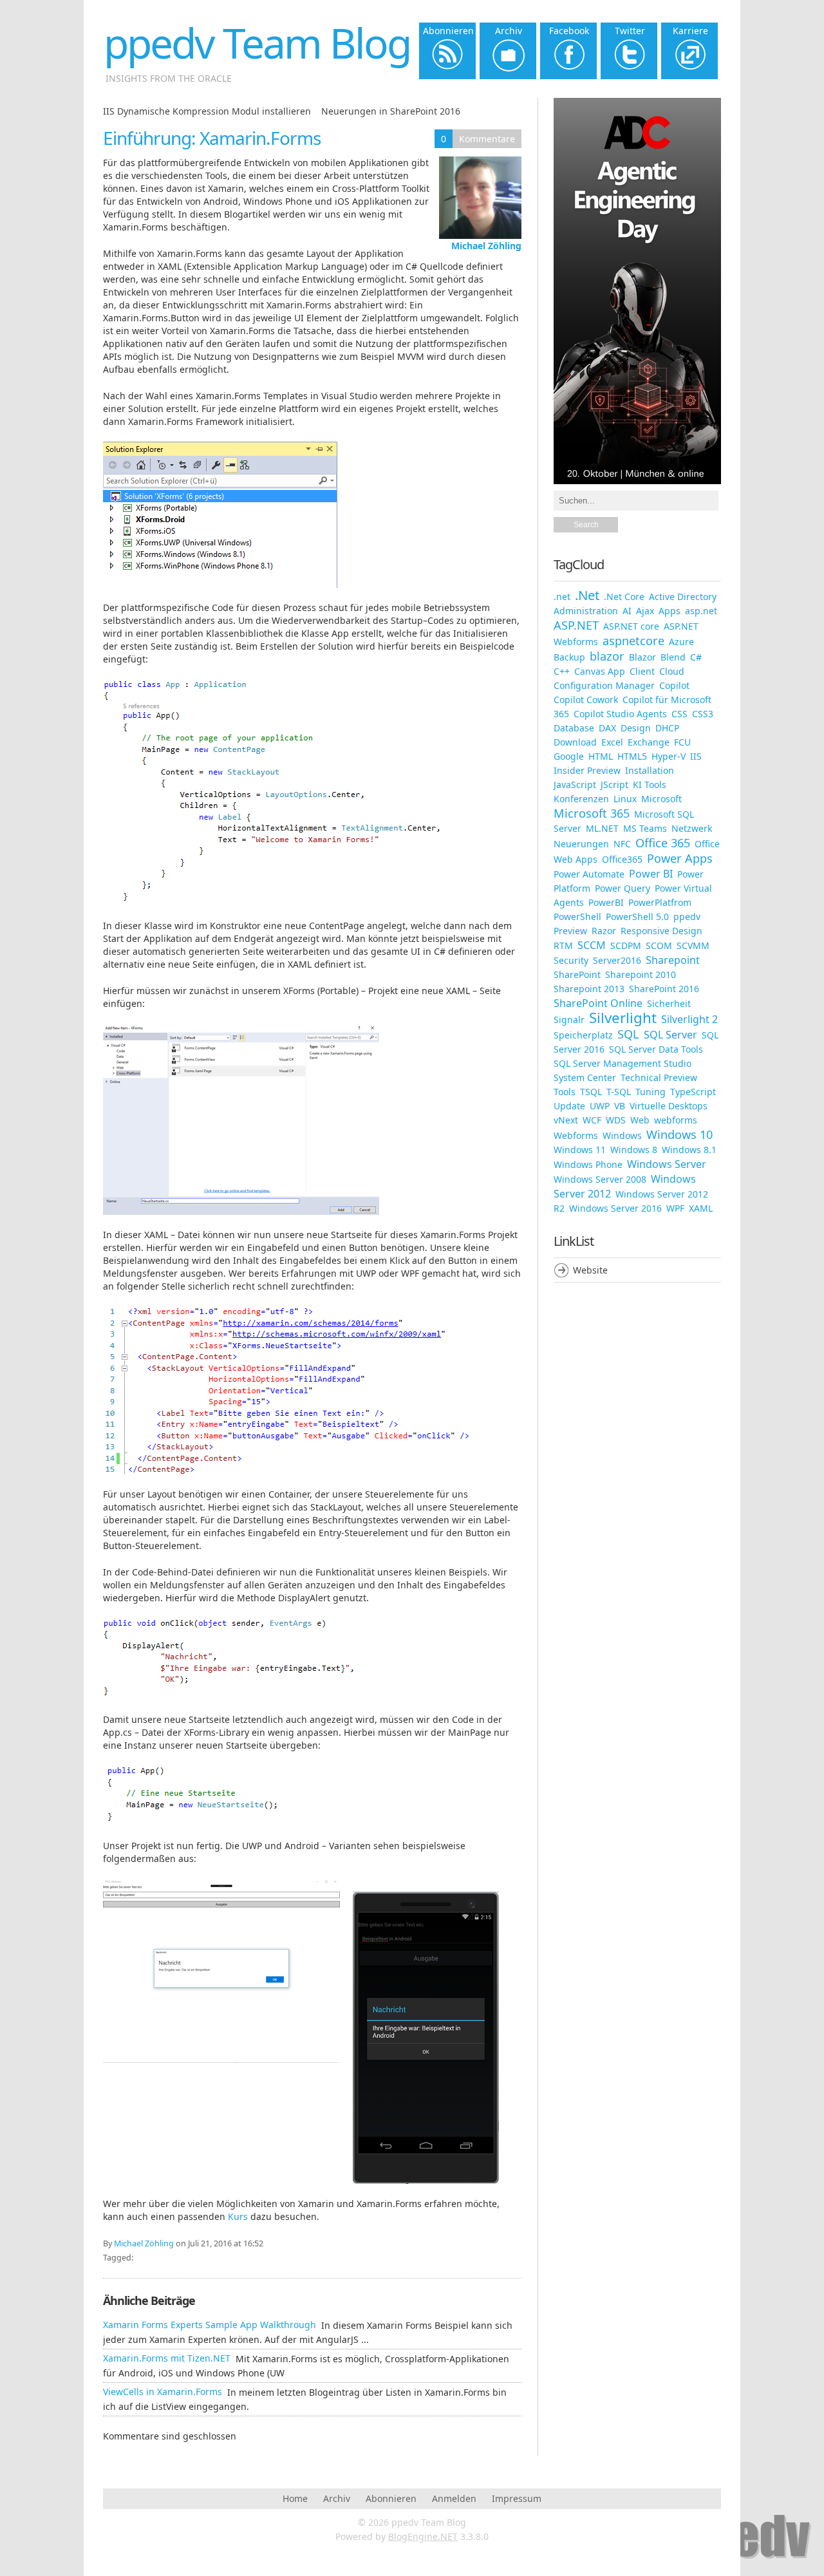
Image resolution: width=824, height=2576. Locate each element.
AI (627, 611)
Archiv (337, 2498)
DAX (607, 728)
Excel (612, 742)
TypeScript (693, 1092)
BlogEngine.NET (423, 2536)
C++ (562, 671)
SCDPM (626, 945)
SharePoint (577, 974)
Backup (569, 657)
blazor (607, 656)
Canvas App (600, 671)
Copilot (674, 685)
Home (295, 2498)
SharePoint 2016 (664, 989)
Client (642, 671)
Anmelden (454, 2498)
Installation (650, 770)
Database (574, 728)
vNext (566, 1120)
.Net (587, 595)
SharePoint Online (598, 1003)
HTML (601, 756)
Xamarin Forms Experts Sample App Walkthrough (210, 2325)
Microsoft (661, 799)
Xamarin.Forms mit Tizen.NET (167, 2358)
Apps (669, 611)
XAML (701, 1208)
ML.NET (602, 828)
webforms (676, 1120)
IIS (696, 756)
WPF (675, 1208)
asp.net (701, 611)
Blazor (642, 657)
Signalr (569, 1020)
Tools (565, 1092)
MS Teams (645, 828)
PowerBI (606, 902)
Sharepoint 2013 (589, 989)
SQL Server (670, 1035)
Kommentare (487, 139)
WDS (616, 1120)
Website (590, 1270)
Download (575, 742)
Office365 (622, 859)
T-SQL (619, 1092)
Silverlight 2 (689, 1019)
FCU (682, 742)
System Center (585, 1077)
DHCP (667, 728)
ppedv (687, 917)
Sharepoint (673, 960)
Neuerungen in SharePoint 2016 (391, 111)
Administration (586, 611)
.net (562, 597)
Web (640, 1120)
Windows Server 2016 (615, 1208)
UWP (600, 1106)
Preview (570, 931)
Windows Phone (588, 1164)
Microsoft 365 (592, 813)
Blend (673, 657)
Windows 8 (634, 1150)
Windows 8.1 (689, 1150)
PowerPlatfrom (660, 902)
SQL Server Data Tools (656, 1049)
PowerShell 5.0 (637, 917)
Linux (625, 799)
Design (636, 728)
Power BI (651, 874)
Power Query (623, 888)
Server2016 (617, 960)
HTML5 (632, 756)
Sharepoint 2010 (641, 974)
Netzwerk (692, 828)
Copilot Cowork (586, 700)
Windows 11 (580, 1150)
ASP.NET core (631, 626)
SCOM (659, 945)
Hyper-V (669, 756)
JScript (614, 785)
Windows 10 (679, 1134)
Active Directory (683, 597)
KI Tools (650, 785)
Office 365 (663, 843)
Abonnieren (391, 2498)
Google (569, 756)
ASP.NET (576, 625)
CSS (679, 714)
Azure (681, 642)
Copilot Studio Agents (620, 714)
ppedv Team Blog (257, 43)
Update (569, 1106)
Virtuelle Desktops (669, 1106)
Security (571, 960)
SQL (628, 1034)
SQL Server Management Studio (623, 1063)
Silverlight (623, 1018)
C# (696, 657)
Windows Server (667, 1164)
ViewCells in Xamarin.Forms (163, 2392)
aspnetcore (633, 641)
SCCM (592, 945)
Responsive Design (661, 931)
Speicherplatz (583, 1035)
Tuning (651, 1092)
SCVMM (693, 945)
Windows (622, 1135)
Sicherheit (669, 1003)
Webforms (576, 1135)
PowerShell (577, 917)
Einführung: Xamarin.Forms (212, 138)
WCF (592, 1120)
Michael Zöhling (486, 246)
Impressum (517, 2498)
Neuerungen (581, 844)
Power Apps (680, 858)
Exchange (649, 742)
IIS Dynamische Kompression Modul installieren (207, 111)
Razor (604, 931)
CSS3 (703, 714)
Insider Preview (587, 770)
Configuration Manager (604, 685)
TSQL (591, 1092)
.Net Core (624, 597)
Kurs (239, 2216)
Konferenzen (581, 799)
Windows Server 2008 (600, 1179)
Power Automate (589, 874)
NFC (622, 844)
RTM (563, 945)
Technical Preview (659, 1077)
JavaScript (575, 785)
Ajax (645, 611)
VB (620, 1106)
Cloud (672, 671)
